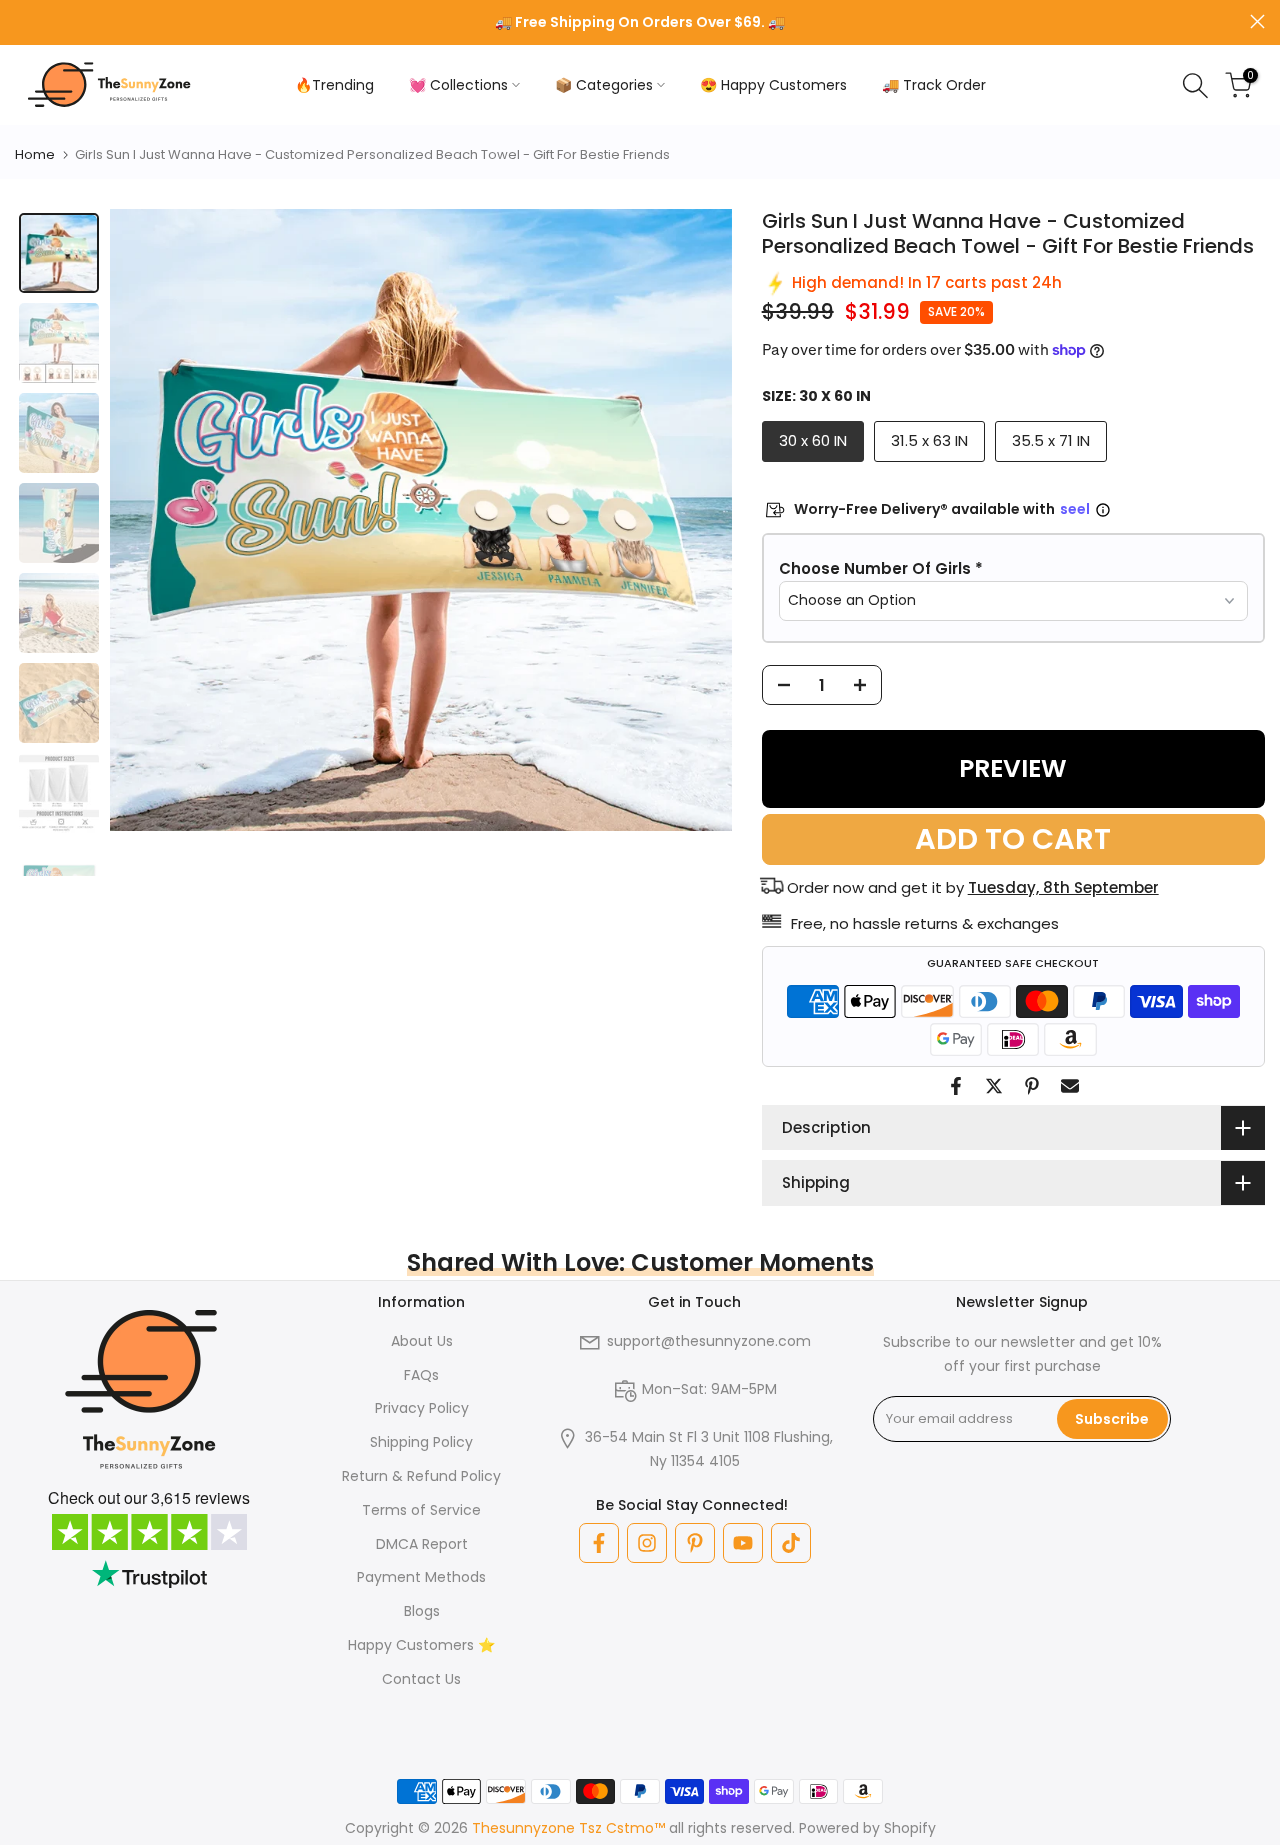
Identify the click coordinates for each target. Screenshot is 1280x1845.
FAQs (421, 1375)
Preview (1013, 768)
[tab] (59, 253)
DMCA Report (422, 1544)
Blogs (422, 1611)
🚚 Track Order (934, 85)
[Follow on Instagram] (647, 1543)
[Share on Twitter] (994, 1086)
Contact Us (421, 1679)
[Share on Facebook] (956, 1086)
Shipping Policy (421, 1442)
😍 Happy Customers (773, 85)
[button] (1013, 569)
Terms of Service (421, 1510)
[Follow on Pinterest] (695, 1543)
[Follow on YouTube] (743, 1543)
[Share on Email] (1070, 1086)
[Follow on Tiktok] (791, 1543)
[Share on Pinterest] (1032, 1086)
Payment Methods (421, 1577)
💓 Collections (458, 85)
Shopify (910, 1828)
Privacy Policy (422, 1408)
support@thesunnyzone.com (709, 1341)
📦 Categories (604, 85)
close (22, 21)
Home (35, 154)
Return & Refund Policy (421, 1476)
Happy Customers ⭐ (421, 1645)
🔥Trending (334, 85)
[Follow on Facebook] (599, 1543)
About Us (422, 1341)
